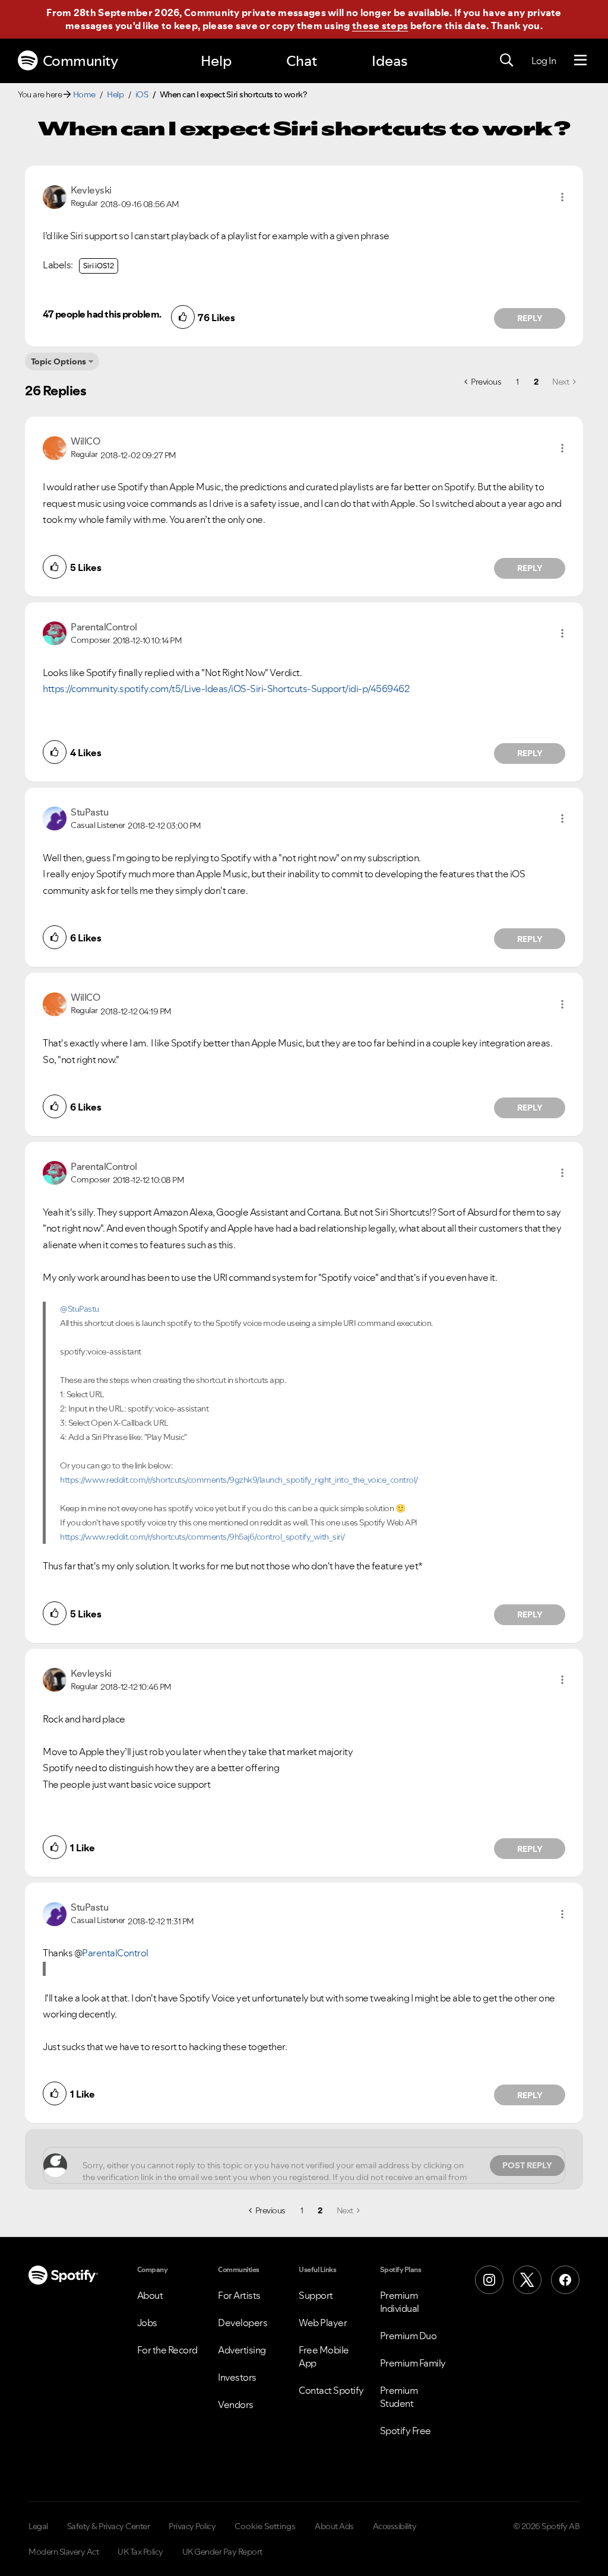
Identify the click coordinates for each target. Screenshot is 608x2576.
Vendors (236, 2404)
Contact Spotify (331, 2390)
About (150, 2295)
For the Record (167, 2350)
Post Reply (527, 2165)
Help (216, 61)
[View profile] (55, 196)
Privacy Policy (192, 2526)
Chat (302, 61)
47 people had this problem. (102, 314)
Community (80, 61)
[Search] (506, 61)
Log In (544, 61)
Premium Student (399, 2397)
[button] (562, 197)
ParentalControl (115, 1953)
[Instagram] (489, 2280)
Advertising (242, 2350)
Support (316, 2295)
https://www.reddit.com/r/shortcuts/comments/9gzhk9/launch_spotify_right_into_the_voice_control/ (239, 1480)
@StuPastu (80, 1309)
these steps (380, 26)
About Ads (334, 2526)
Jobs (147, 2323)
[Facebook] (565, 2280)
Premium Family (413, 2363)
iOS (142, 94)
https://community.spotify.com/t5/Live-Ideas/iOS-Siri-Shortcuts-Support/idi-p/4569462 (226, 689)
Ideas (389, 61)
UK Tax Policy (140, 2552)
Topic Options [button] (58, 361)
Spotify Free (406, 2431)
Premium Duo (408, 2336)
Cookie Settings (265, 2526)
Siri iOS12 (99, 266)
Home (84, 94)
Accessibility (395, 2526)
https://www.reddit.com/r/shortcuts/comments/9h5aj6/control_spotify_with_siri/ (202, 1537)
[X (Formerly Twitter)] (527, 2280)
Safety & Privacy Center (109, 2526)
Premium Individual (400, 2302)
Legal (38, 2526)
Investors (237, 2377)
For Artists (239, 2295)
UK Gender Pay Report (222, 2552)
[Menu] (580, 61)
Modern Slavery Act (64, 2552)
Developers (243, 2323)
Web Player (323, 2323)
